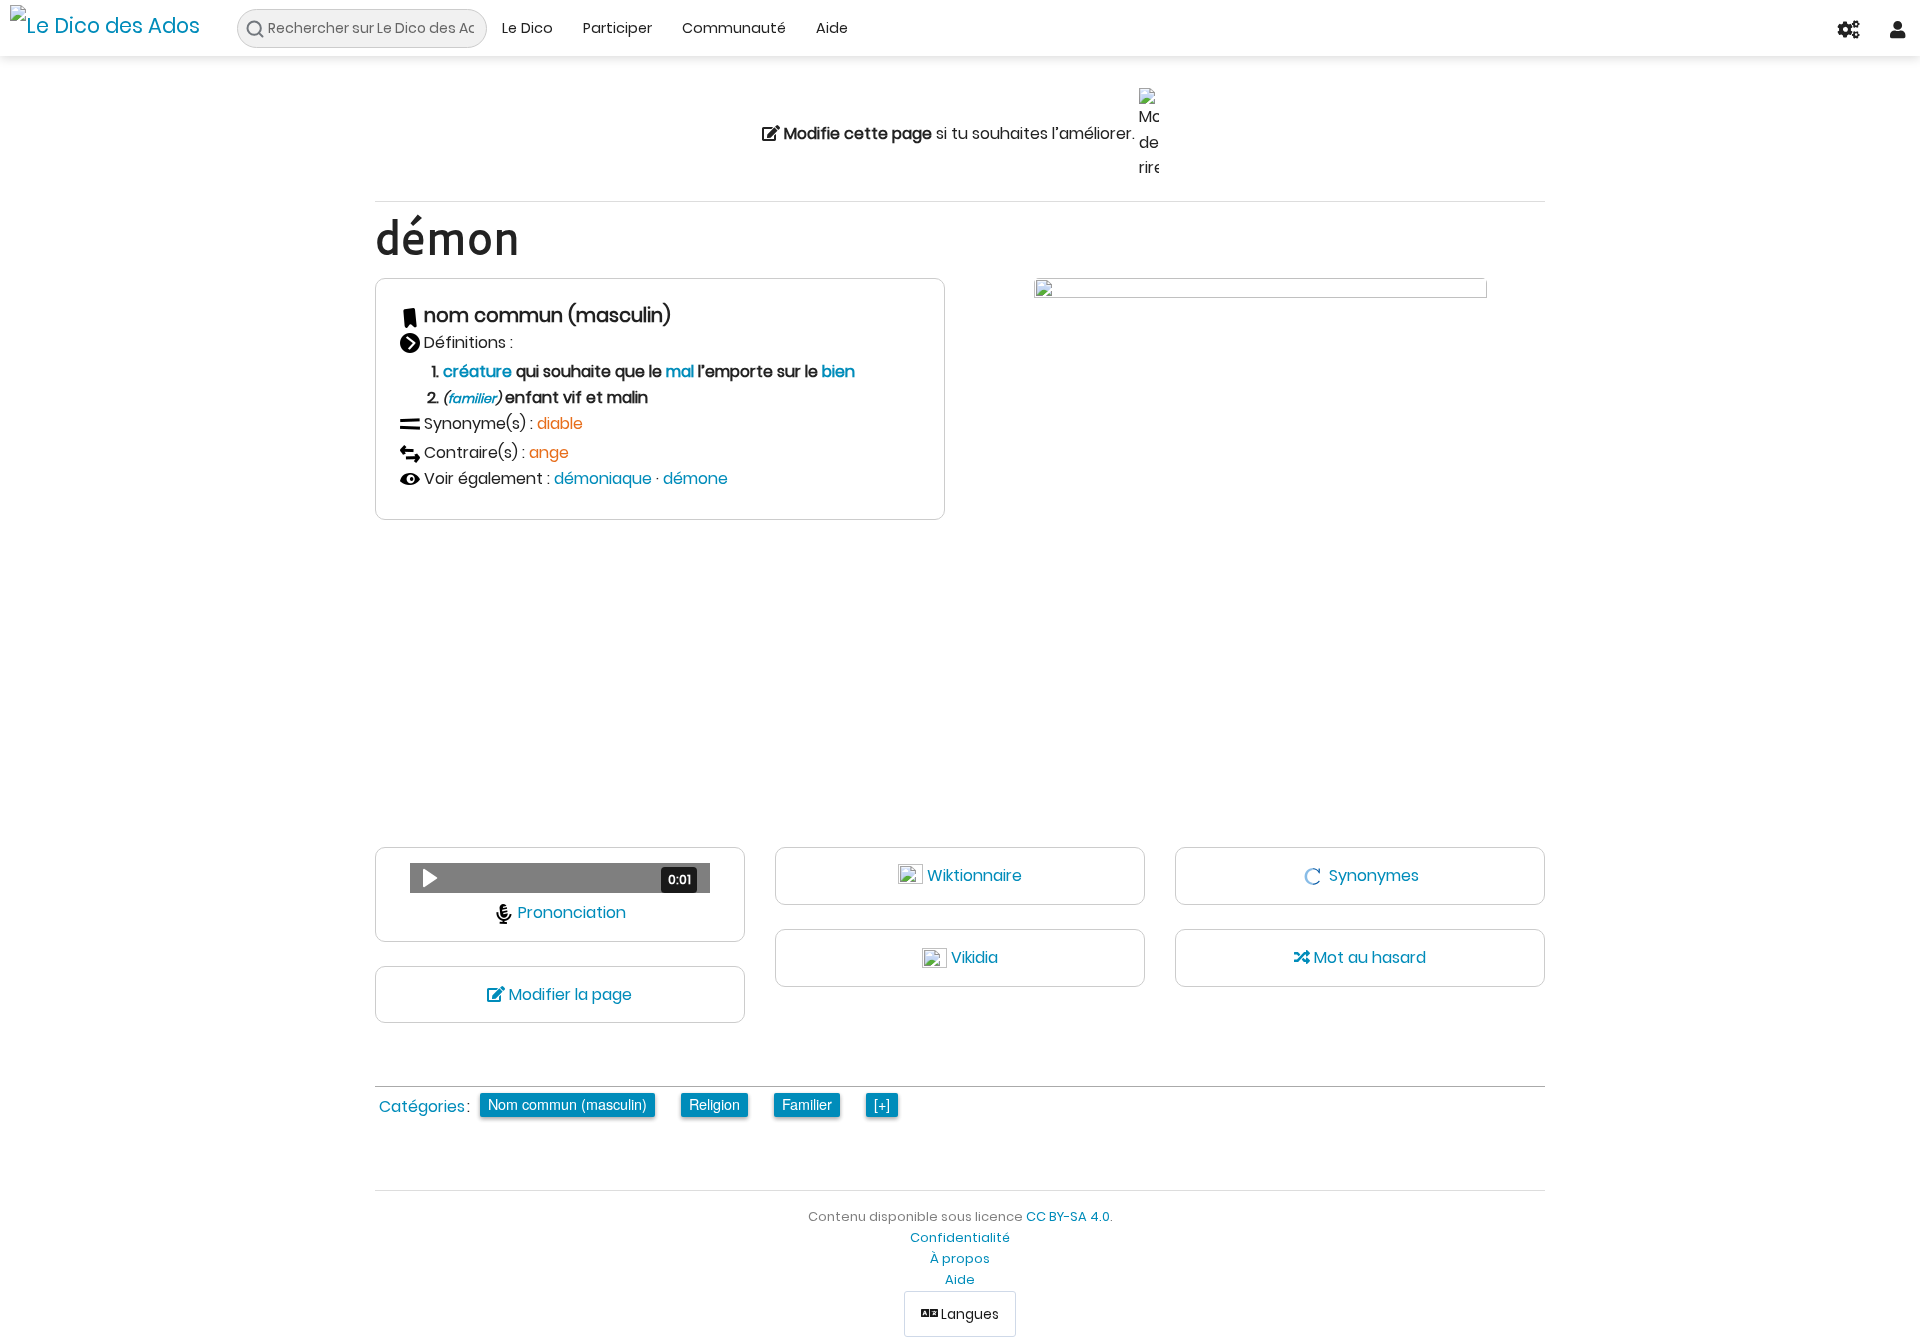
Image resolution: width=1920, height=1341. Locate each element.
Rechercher (260, 29)
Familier (807, 1103)
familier (472, 398)
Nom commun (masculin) (567, 1103)
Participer (617, 28)
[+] (882, 1103)
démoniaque (603, 478)
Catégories (422, 1106)
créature (477, 371)
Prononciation (572, 912)
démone (695, 478)
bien (838, 371)
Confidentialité (960, 1237)
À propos (960, 1258)
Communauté (734, 28)
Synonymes (1374, 875)
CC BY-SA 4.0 (1068, 1216)
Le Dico (527, 28)
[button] (560, 878)
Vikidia (974, 957)
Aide (832, 28)
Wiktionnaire (974, 875)
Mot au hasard (1368, 957)
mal (680, 371)
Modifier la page (568, 994)
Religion (714, 1103)
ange (549, 452)
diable (560, 423)
